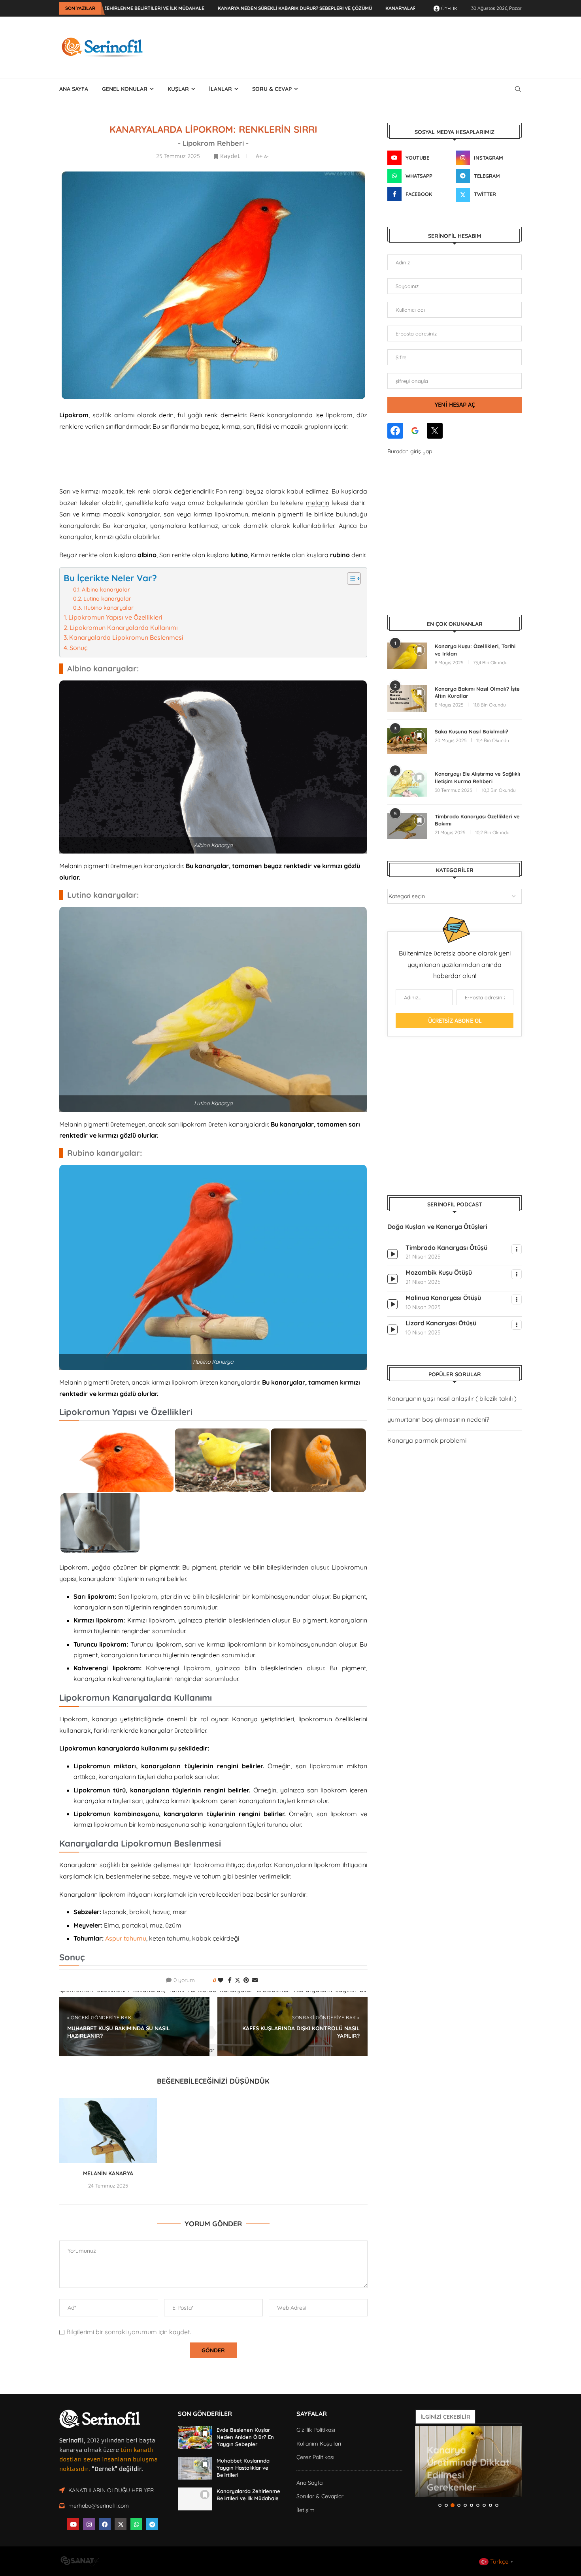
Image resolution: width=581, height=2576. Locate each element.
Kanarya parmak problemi (427, 1440)
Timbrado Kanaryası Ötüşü (446, 1247)
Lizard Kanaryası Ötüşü (441, 1323)
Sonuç (78, 648)
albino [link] (147, 555)
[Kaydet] (419, 650)
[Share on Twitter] (238, 1980)
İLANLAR (221, 89)
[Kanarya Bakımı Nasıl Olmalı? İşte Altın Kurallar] (407, 698)
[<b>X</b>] (435, 431)
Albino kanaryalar (106, 590)
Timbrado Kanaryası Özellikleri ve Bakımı (477, 820)
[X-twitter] (121, 2524)
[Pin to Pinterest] (246, 1980)
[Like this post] (221, 1980)
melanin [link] (318, 503)
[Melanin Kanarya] (108, 2131)
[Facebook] (105, 2524)
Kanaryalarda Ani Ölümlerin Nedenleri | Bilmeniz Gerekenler (361, 8)
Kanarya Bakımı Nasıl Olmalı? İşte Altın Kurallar (477, 692)
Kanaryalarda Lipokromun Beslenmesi (126, 637)
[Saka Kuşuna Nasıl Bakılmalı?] (407, 741)
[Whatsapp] (136, 2524)
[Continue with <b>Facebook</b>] (395, 431)
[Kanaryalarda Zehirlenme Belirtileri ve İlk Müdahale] (195, 2499)
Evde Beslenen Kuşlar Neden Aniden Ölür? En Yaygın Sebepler (245, 2437)
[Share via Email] (255, 1980)
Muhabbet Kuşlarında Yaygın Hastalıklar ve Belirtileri (243, 2468)
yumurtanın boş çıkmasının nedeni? (438, 1419)
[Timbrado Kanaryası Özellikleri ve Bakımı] (407, 826)
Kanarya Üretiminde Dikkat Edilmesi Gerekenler (468, 2462)
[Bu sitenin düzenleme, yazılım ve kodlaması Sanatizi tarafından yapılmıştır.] (79, 2563)
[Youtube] (73, 2524)
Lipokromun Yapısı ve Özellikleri (115, 617)
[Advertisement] (378, 46)
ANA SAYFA (74, 89)
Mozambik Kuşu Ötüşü (439, 1272)
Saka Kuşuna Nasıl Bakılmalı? (472, 731)
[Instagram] (89, 2524)
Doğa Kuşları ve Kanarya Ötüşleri (437, 1227)
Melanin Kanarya (108, 2173)
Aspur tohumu (126, 1938)
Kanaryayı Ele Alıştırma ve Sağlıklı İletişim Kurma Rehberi (477, 777)
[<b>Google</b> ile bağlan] (415, 431)
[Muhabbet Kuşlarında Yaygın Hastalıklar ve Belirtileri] (195, 2469)
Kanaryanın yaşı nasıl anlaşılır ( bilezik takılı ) (452, 1398)
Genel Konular (125, 89)
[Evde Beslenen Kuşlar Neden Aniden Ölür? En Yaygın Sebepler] (195, 2438)
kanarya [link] (105, 1719)
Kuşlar (178, 89)
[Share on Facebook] (230, 1980)
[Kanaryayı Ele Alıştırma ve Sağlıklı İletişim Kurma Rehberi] (407, 783)
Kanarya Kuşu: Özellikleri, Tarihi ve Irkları (475, 650)
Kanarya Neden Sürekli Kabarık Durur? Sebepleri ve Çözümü (191, 8)
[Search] (518, 89)
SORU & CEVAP (272, 89)
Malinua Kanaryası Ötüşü (443, 1298)
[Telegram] (152, 2524)
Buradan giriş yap (410, 451)
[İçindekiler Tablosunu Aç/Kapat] (350, 579)
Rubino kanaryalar (108, 608)
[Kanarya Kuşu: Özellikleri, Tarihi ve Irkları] (407, 656)
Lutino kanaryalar (107, 599)
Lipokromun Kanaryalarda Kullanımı (124, 628)
